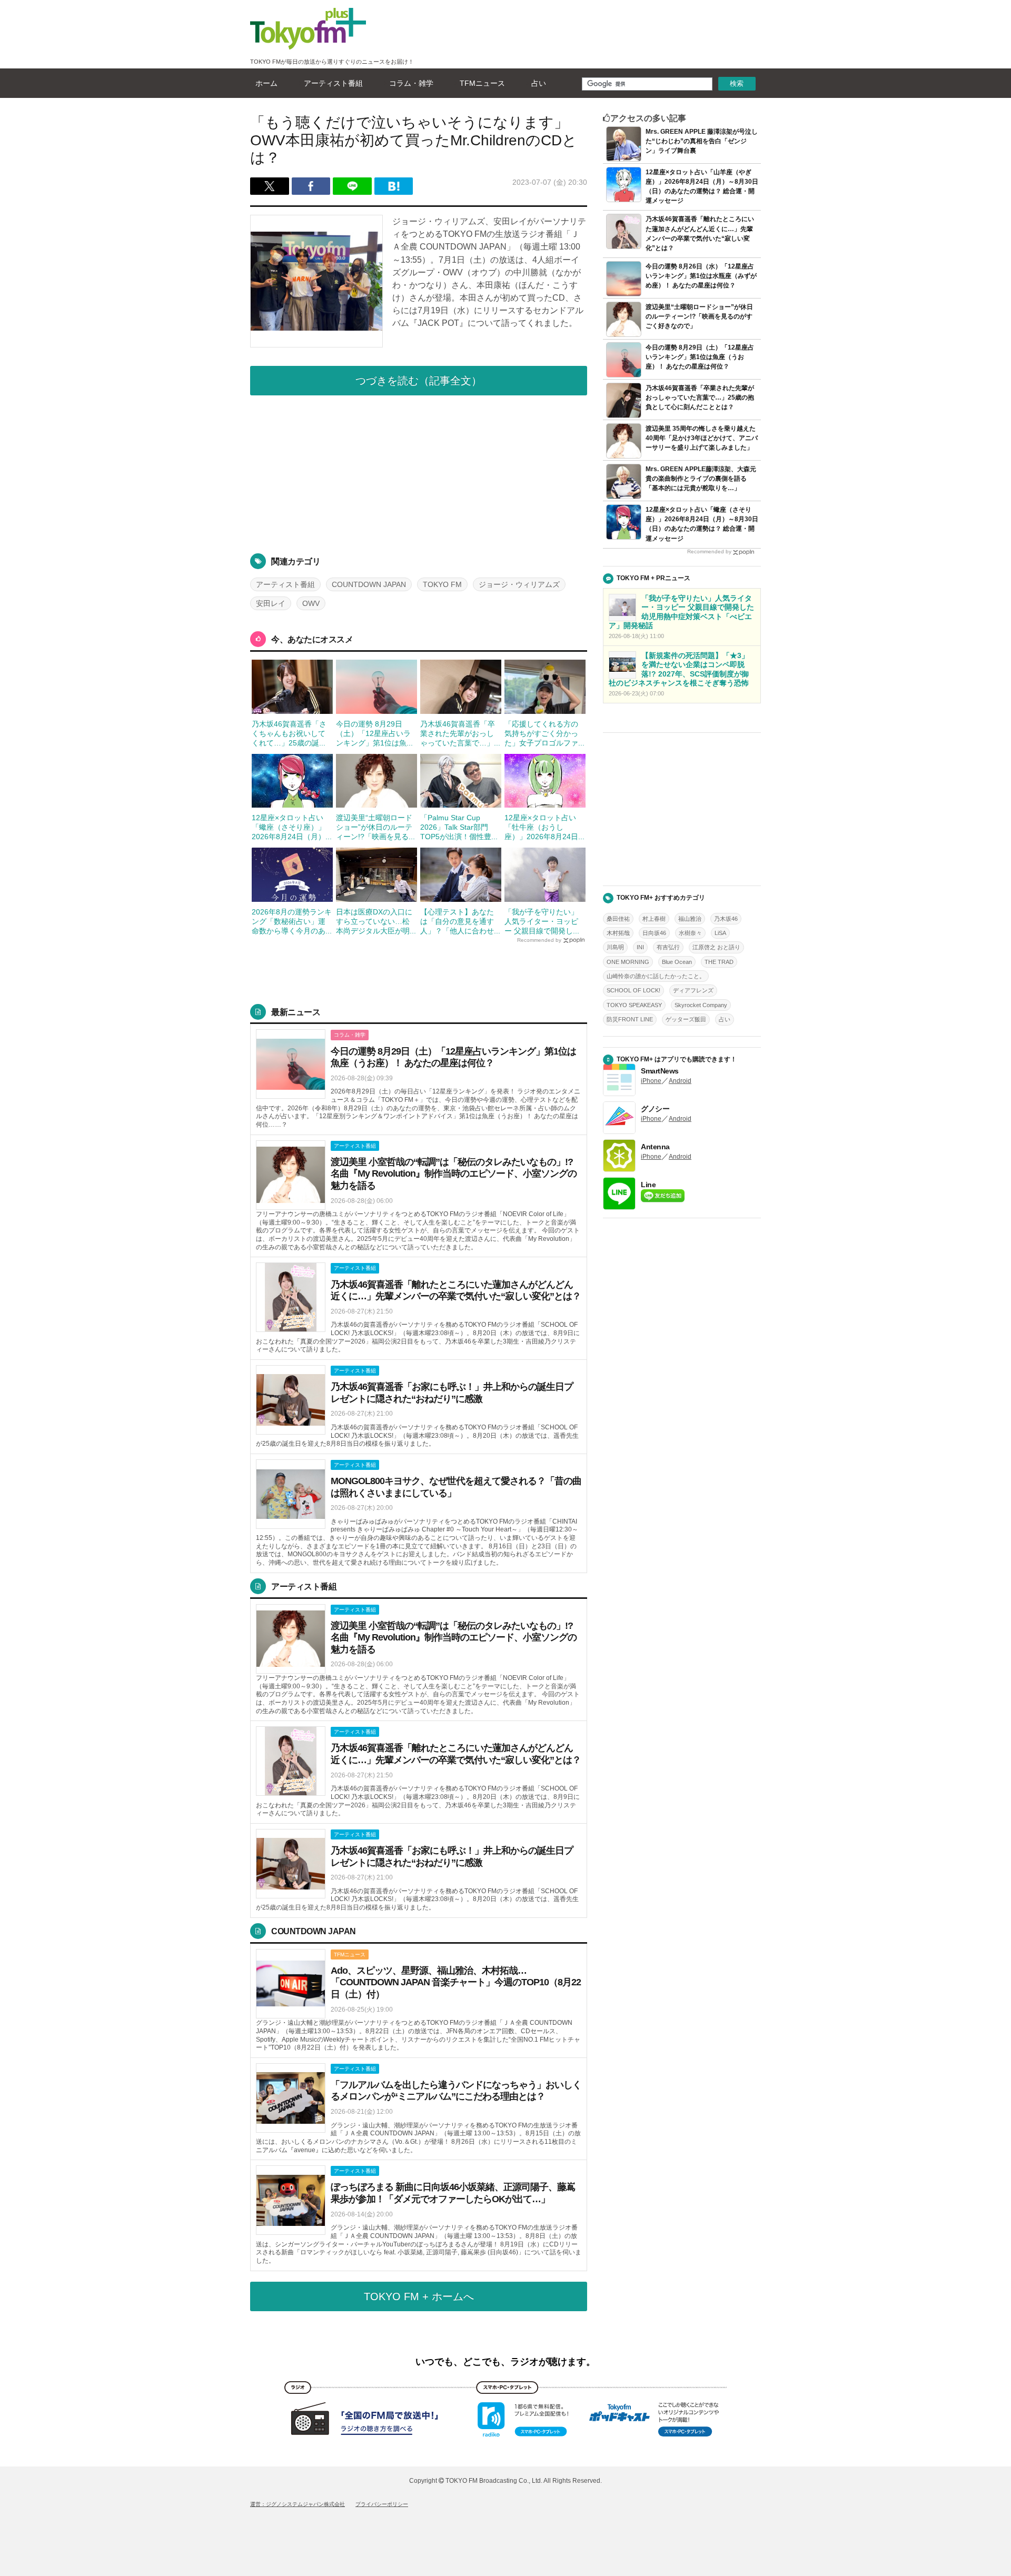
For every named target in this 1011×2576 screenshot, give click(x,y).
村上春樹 (654, 919)
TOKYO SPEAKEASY (634, 1005)
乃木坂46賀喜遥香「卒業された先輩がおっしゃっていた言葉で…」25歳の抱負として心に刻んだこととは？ (700, 397)
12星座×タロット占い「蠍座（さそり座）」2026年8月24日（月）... (292, 827)
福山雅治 (690, 919)
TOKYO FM (442, 584)
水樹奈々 (690, 933)
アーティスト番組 (333, 83)
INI (640, 947)
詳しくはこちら (419, 1079)
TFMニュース (482, 83)
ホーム (266, 83)
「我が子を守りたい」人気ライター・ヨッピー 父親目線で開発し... (542, 921)
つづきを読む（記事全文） (419, 381)
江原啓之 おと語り (716, 947)
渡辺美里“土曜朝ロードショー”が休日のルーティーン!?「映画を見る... (375, 827)
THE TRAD (719, 962)
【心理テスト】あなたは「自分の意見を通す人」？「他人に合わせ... (460, 921)
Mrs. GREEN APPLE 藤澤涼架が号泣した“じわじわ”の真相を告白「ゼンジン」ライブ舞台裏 (702, 141)
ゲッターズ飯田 (686, 1019)
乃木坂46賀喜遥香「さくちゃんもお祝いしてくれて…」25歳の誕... (289, 733)
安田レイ (271, 603)
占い (539, 83)
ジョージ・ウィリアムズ (519, 584)
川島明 (615, 947)
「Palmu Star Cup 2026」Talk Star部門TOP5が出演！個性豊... (459, 827)
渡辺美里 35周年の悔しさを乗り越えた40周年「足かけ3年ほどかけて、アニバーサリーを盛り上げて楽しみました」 (702, 438)
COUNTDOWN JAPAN (369, 584)
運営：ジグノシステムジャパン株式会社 (298, 2504)
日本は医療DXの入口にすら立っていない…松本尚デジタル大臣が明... (376, 921)
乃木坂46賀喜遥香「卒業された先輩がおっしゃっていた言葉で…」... (460, 733)
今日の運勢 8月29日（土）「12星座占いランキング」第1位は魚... (374, 733)
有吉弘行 (668, 947)
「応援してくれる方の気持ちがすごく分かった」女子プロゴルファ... (544, 733)
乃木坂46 (726, 919)
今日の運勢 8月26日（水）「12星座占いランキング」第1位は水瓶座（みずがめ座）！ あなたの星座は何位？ (701, 276)
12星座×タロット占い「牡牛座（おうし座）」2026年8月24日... (544, 827)
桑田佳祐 (618, 919)
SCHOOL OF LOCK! (633, 990)
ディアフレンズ (693, 990)
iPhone (651, 1081)
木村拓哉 (618, 933)
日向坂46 (654, 933)
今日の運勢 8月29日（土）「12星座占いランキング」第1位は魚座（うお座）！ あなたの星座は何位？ (700, 357)
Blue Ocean (677, 962)
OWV (311, 603)
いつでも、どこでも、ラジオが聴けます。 (506, 2362)
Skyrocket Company (701, 1005)
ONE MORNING (628, 962)
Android (680, 1081)
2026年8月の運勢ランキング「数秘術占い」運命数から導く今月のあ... (292, 921)
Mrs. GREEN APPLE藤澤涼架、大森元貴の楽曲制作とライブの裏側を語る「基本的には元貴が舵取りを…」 (701, 479)
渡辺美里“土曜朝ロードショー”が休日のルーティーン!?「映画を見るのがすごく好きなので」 (699, 316)
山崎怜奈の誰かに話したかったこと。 (656, 976)
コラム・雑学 (411, 83)
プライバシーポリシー (382, 2504)
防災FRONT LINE (630, 1019)
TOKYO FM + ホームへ (419, 2296)
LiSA (720, 933)
